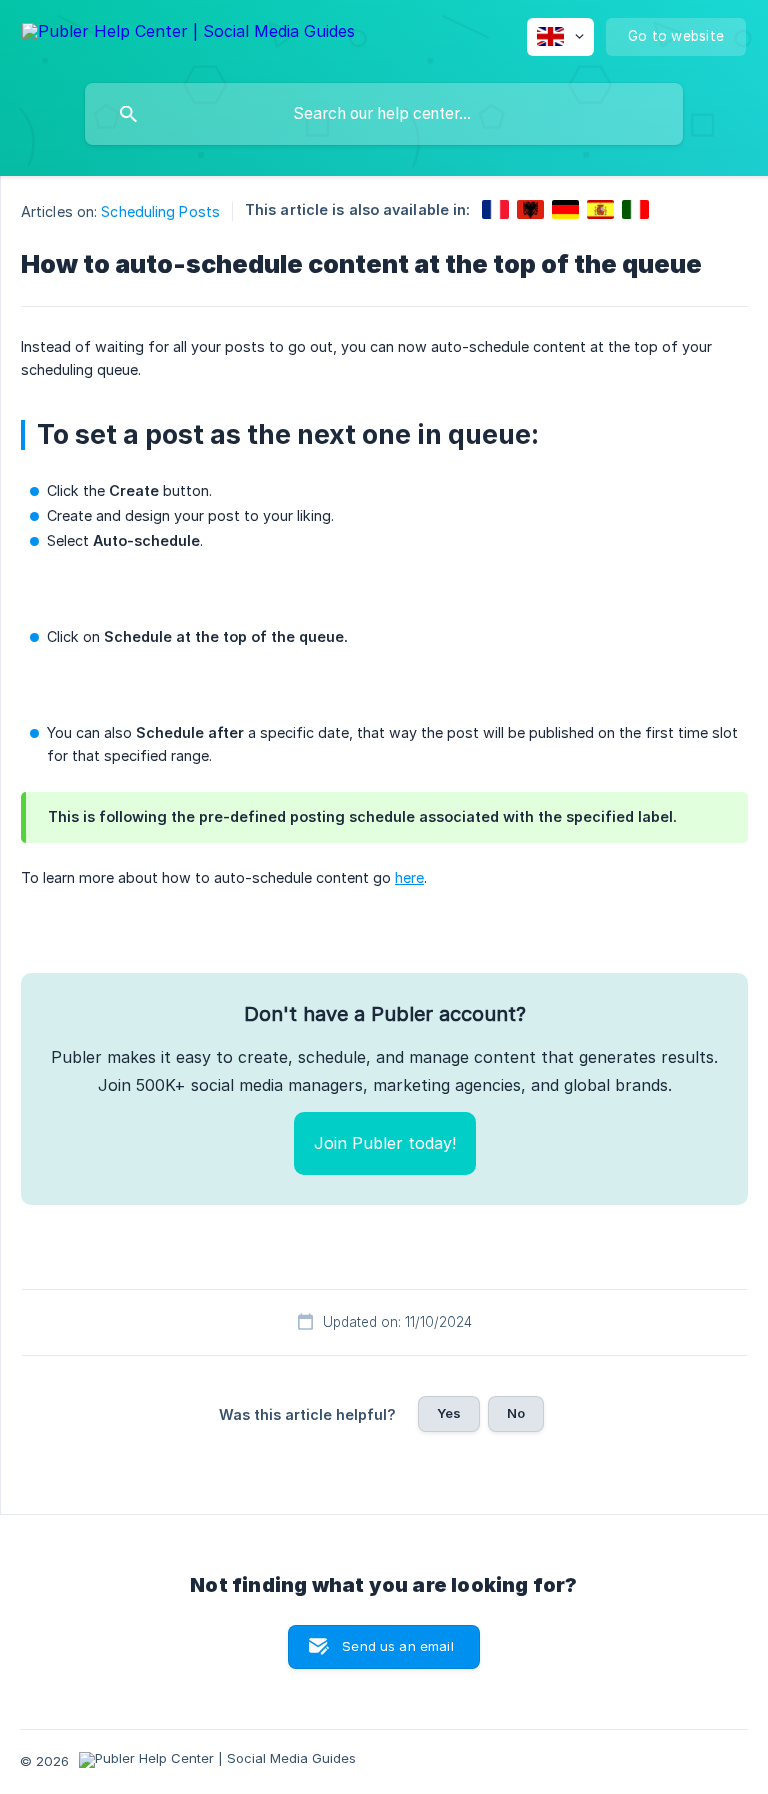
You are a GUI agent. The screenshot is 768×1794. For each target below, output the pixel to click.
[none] (188, 34)
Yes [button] (449, 1413)
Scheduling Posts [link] (160, 211)
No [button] (516, 1413)
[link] (495, 209)
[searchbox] (384, 114)
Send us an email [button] (397, 1646)
